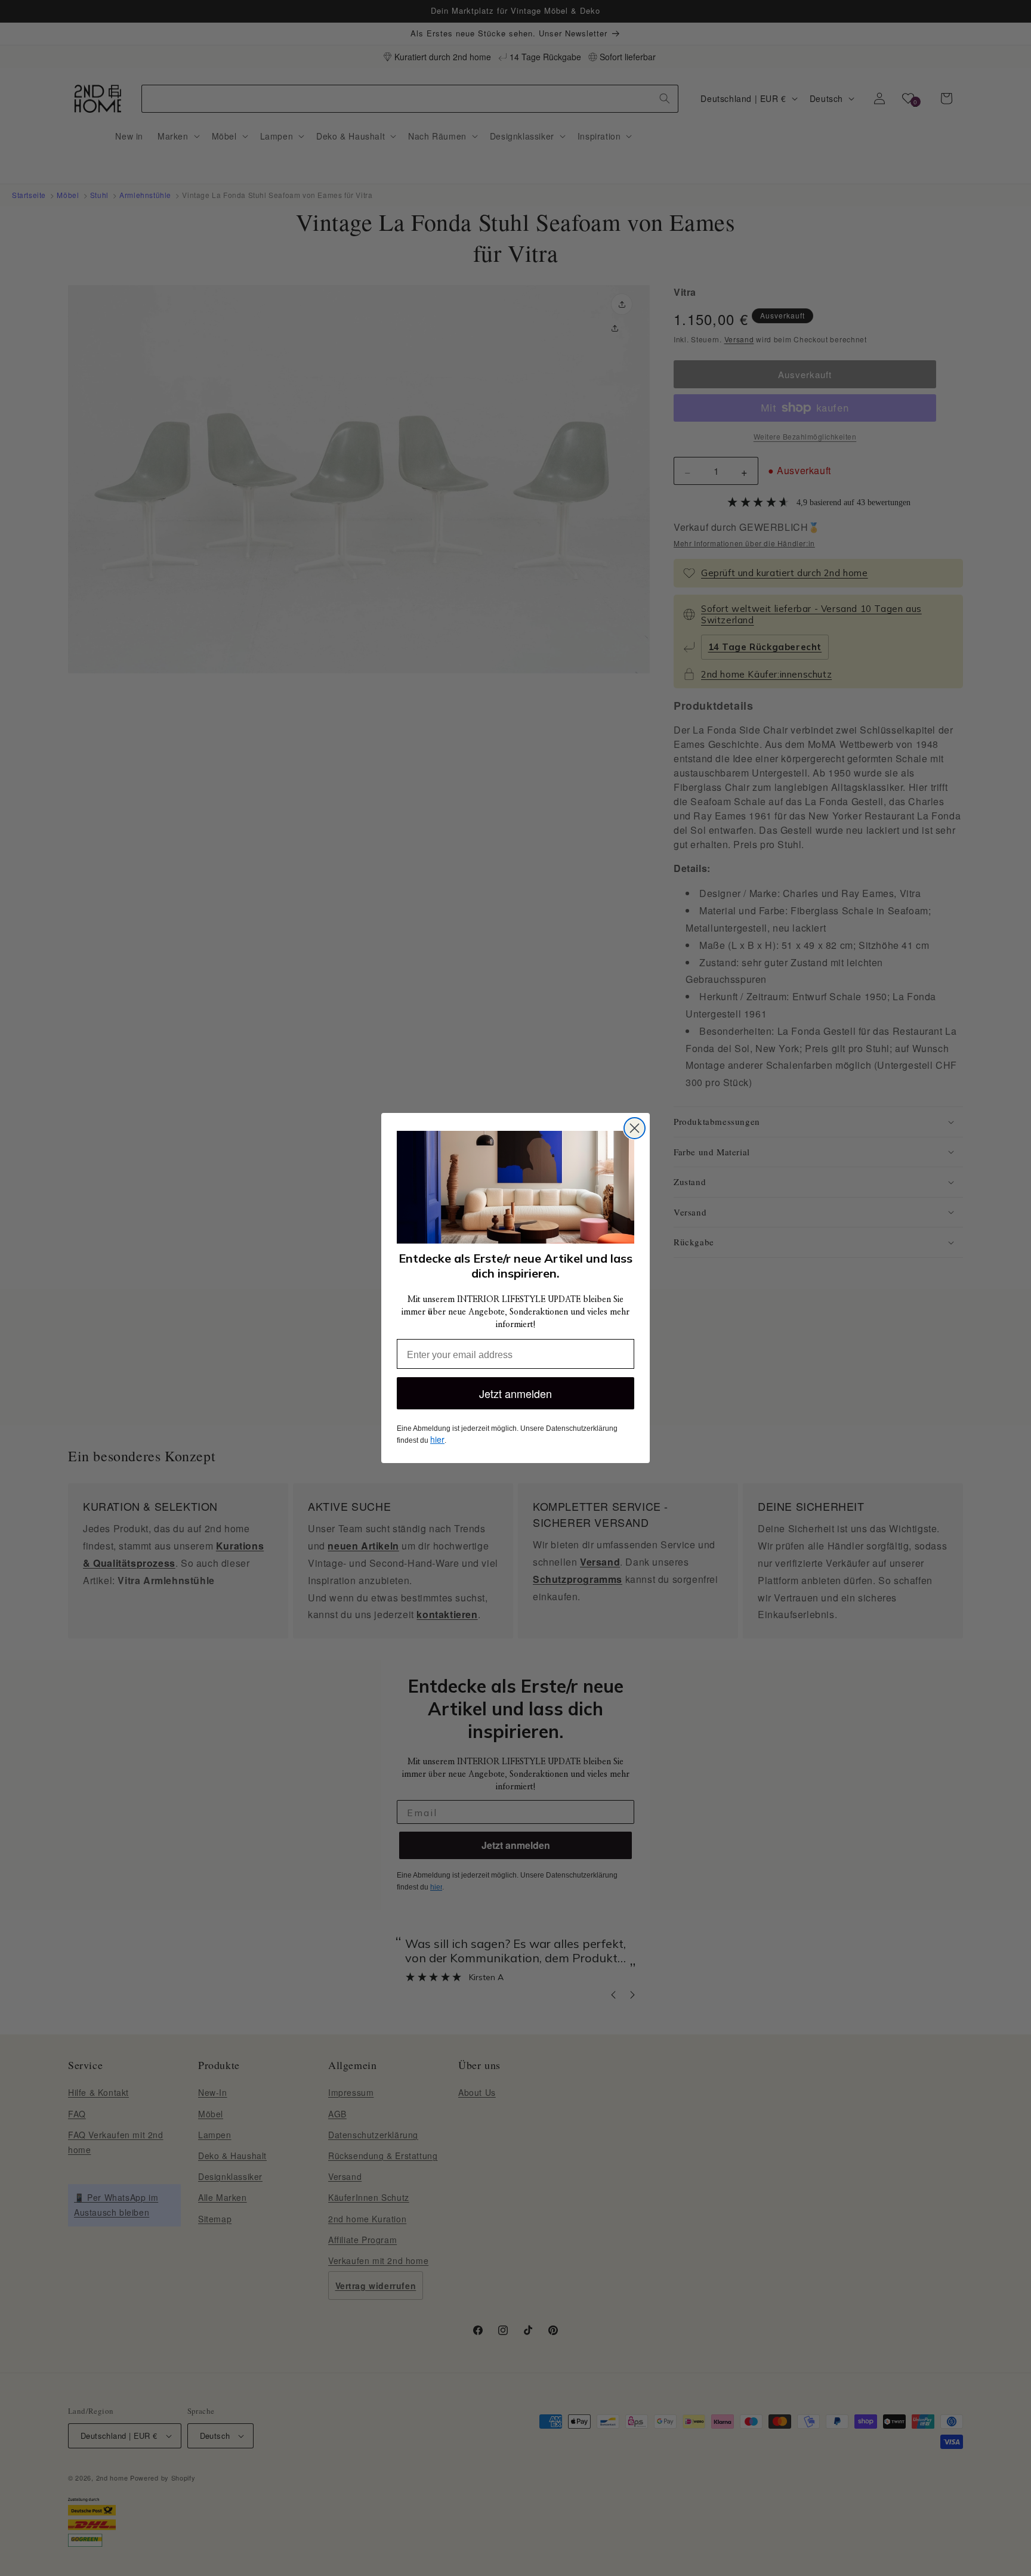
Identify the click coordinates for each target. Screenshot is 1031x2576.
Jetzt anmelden (515, 1393)
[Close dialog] (635, 1128)
